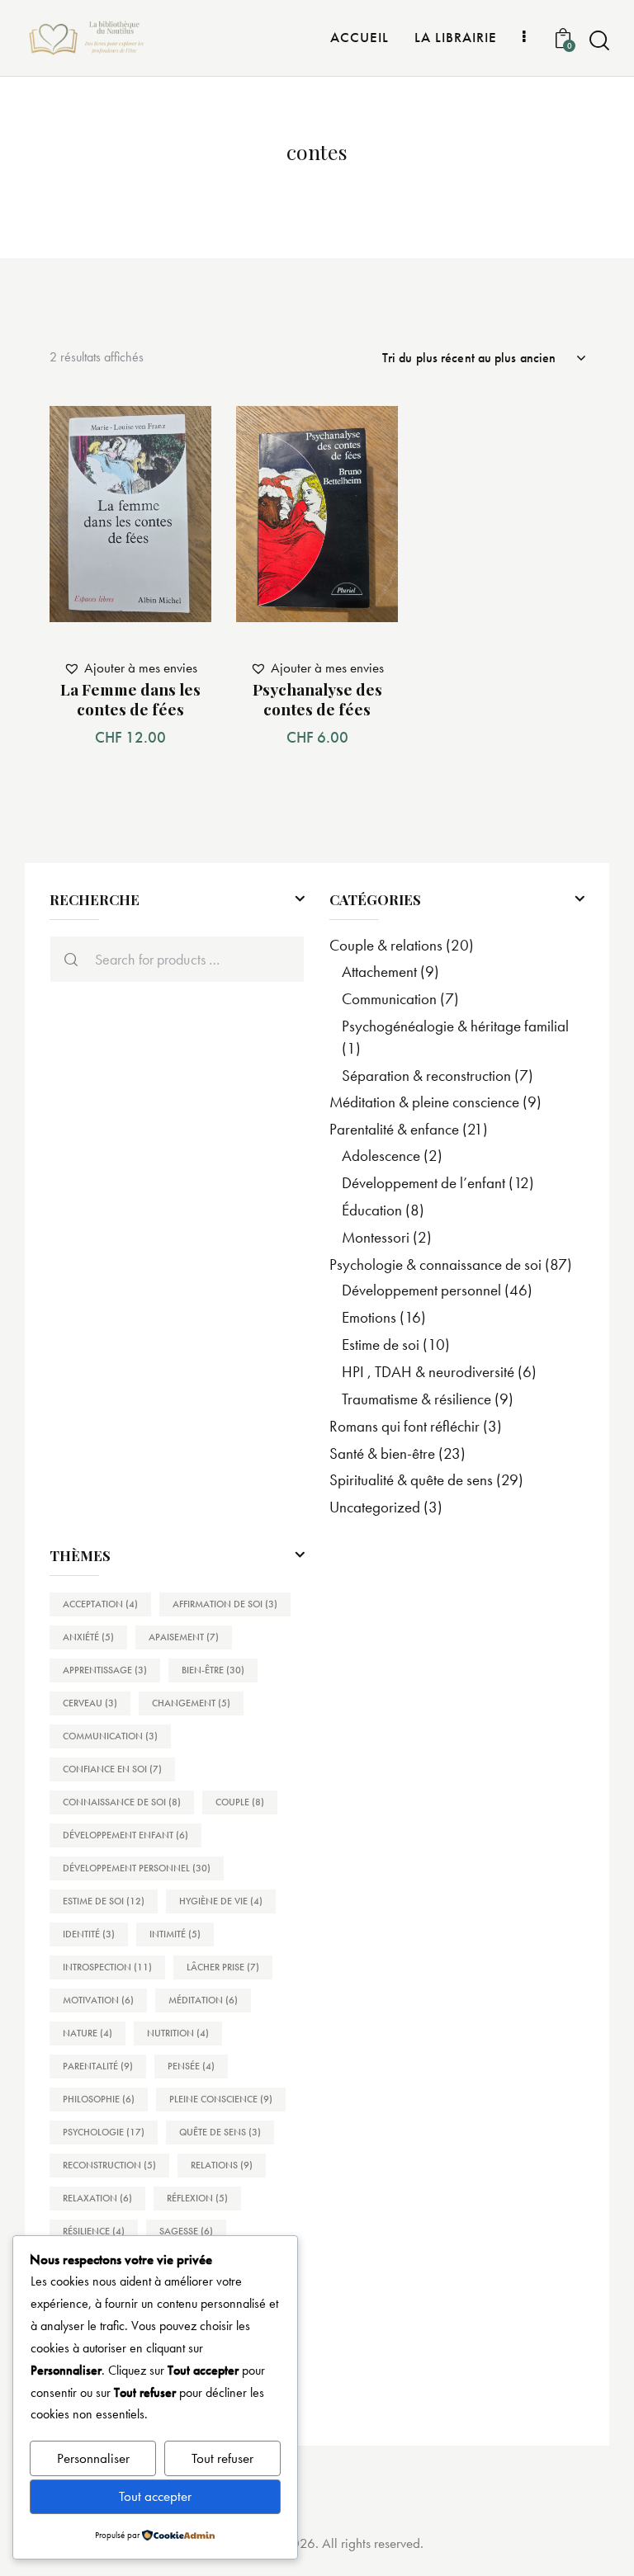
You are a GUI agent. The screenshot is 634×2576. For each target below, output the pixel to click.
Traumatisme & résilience (416, 1399)
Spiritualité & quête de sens (411, 1480)
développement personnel (137, 1868)
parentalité (98, 2066)
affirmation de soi (225, 1604)
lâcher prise (223, 1967)
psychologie (104, 2132)
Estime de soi (381, 1345)
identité (89, 1934)
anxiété (88, 1637)
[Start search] (599, 41)
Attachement (379, 972)
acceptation (100, 1604)
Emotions (369, 1317)
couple (240, 1802)
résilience (94, 2231)
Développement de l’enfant (423, 1183)
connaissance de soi (122, 1802)
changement (191, 1703)
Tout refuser (222, 2458)
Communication (389, 999)
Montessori (376, 1237)
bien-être (213, 1670)
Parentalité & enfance (394, 1129)
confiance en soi (112, 1769)
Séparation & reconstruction (426, 1076)
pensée (191, 2066)
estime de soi (104, 1901)
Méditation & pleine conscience (424, 1102)
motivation (98, 2000)
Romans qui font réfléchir (405, 1426)
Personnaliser (93, 2458)
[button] (180, 437)
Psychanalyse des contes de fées (317, 699)
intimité (175, 1934)
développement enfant (125, 1835)
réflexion (197, 2198)
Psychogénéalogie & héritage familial (455, 1026)
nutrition (178, 2033)
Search (67, 959)
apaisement (184, 1637)
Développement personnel (421, 1290)
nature (88, 2033)
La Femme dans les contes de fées (130, 699)
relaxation (97, 2198)
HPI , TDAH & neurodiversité (428, 1372)
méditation (203, 2000)
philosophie (99, 2099)
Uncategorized (375, 1507)
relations (222, 2165)
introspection (107, 1967)
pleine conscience (221, 2099)
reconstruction (109, 2165)
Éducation (372, 1210)
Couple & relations (386, 945)
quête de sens (220, 2132)
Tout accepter (155, 2496)
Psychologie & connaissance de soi (435, 1264)
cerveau (90, 1703)
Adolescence (381, 1156)
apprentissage (105, 1670)
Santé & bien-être (382, 1453)
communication (110, 1736)
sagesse (186, 2231)
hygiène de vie (221, 1901)
